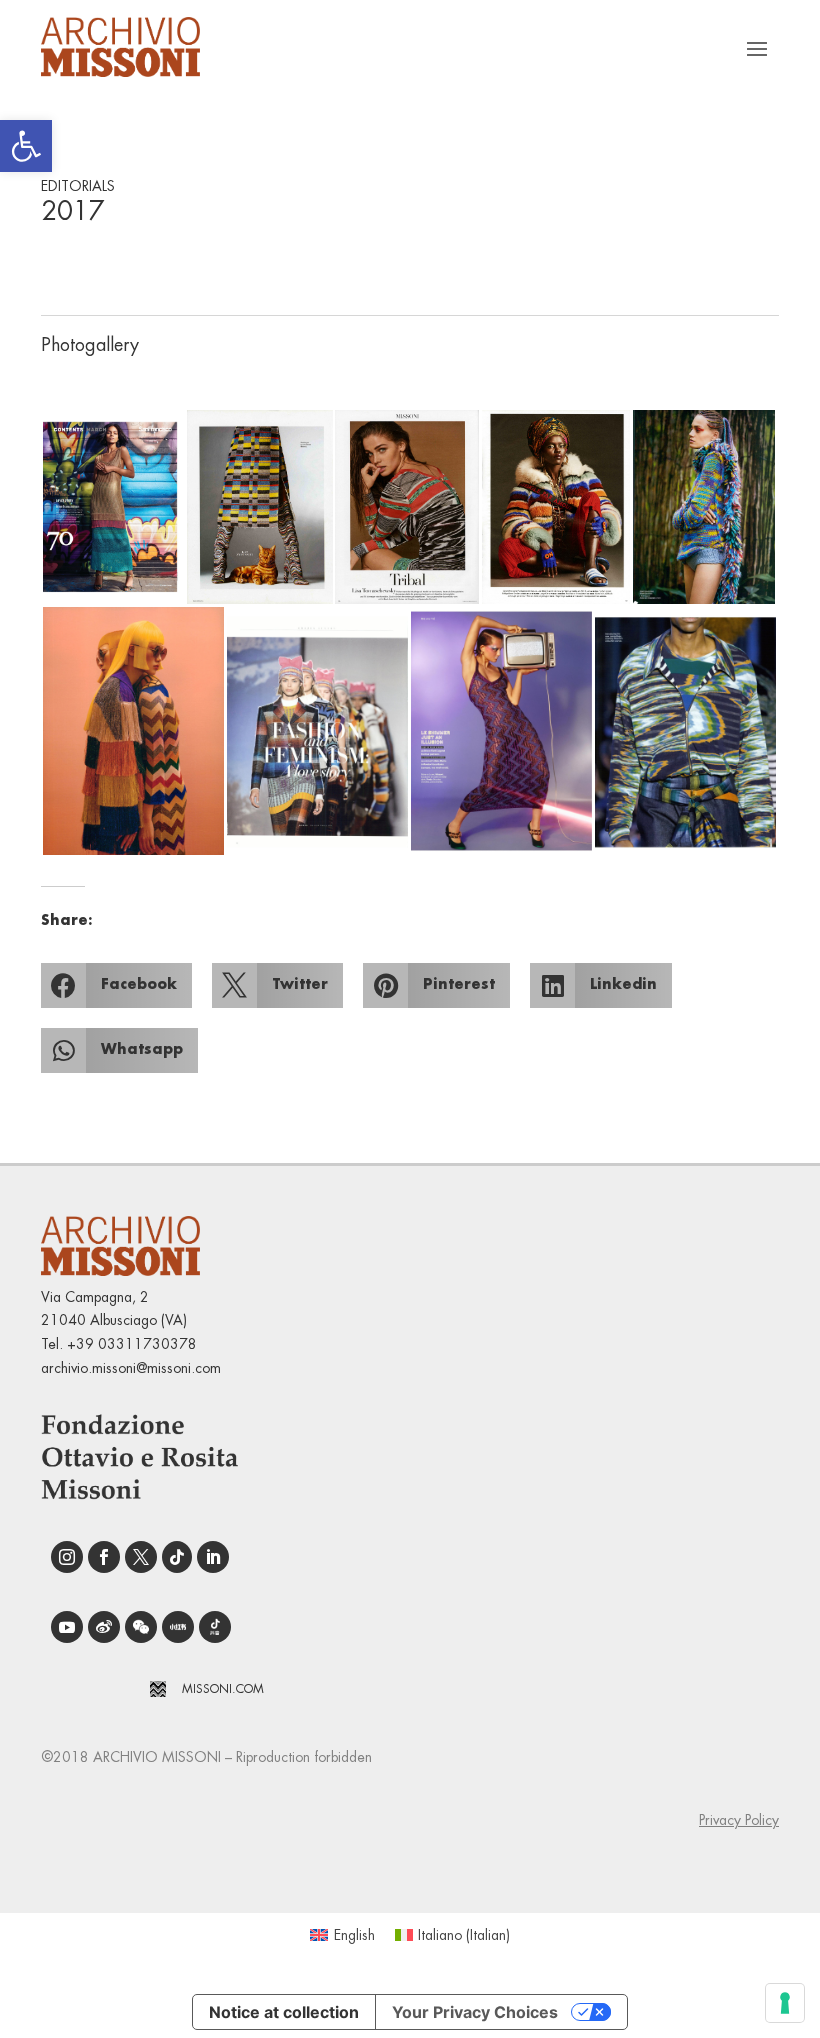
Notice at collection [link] (284, 2012)
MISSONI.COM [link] (223, 1689)
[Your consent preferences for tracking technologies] (785, 2003)
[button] (113, 507)
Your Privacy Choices (475, 2012)
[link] (26, 146)
